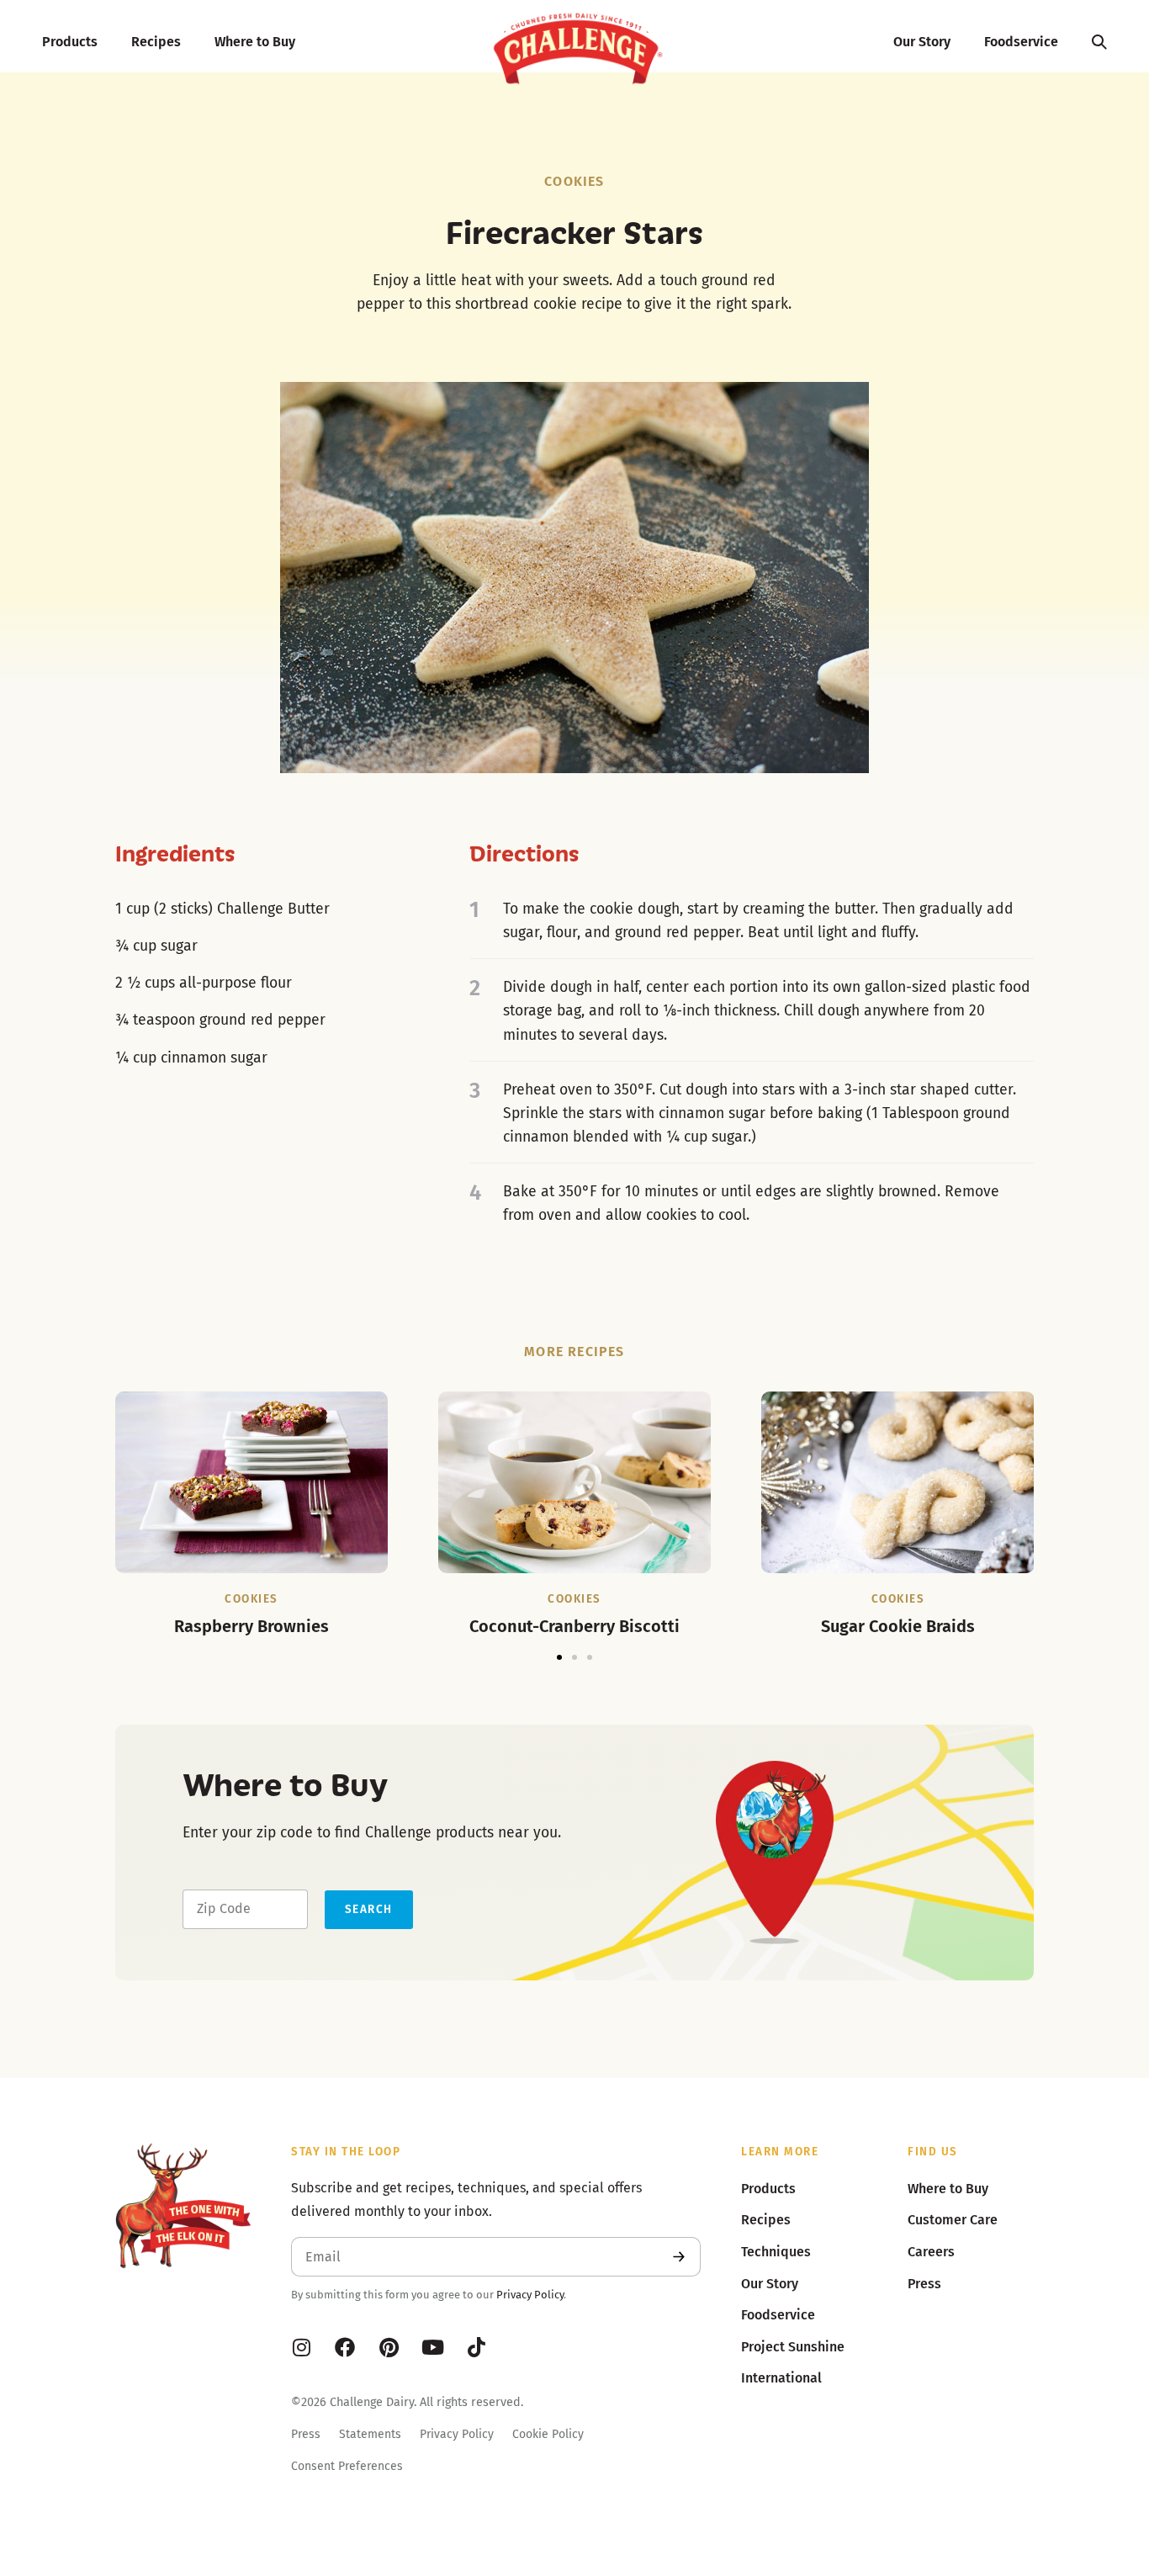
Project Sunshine (793, 2347)
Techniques (776, 2252)
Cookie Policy (548, 2434)
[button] (559, 1657)
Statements (370, 2434)
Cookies (574, 181)
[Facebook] (345, 2347)
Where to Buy (255, 42)
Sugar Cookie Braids (898, 1626)
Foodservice (1021, 42)
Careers (931, 2252)
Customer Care (953, 2220)
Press (306, 2434)
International (781, 2378)
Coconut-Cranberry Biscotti (574, 1626)
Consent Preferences (347, 2466)
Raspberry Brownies (252, 1626)
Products (70, 42)
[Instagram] (301, 2347)
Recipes (156, 42)
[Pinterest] (389, 2347)
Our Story (922, 42)
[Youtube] (432, 2347)
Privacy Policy (530, 2295)
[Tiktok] (476, 2347)
